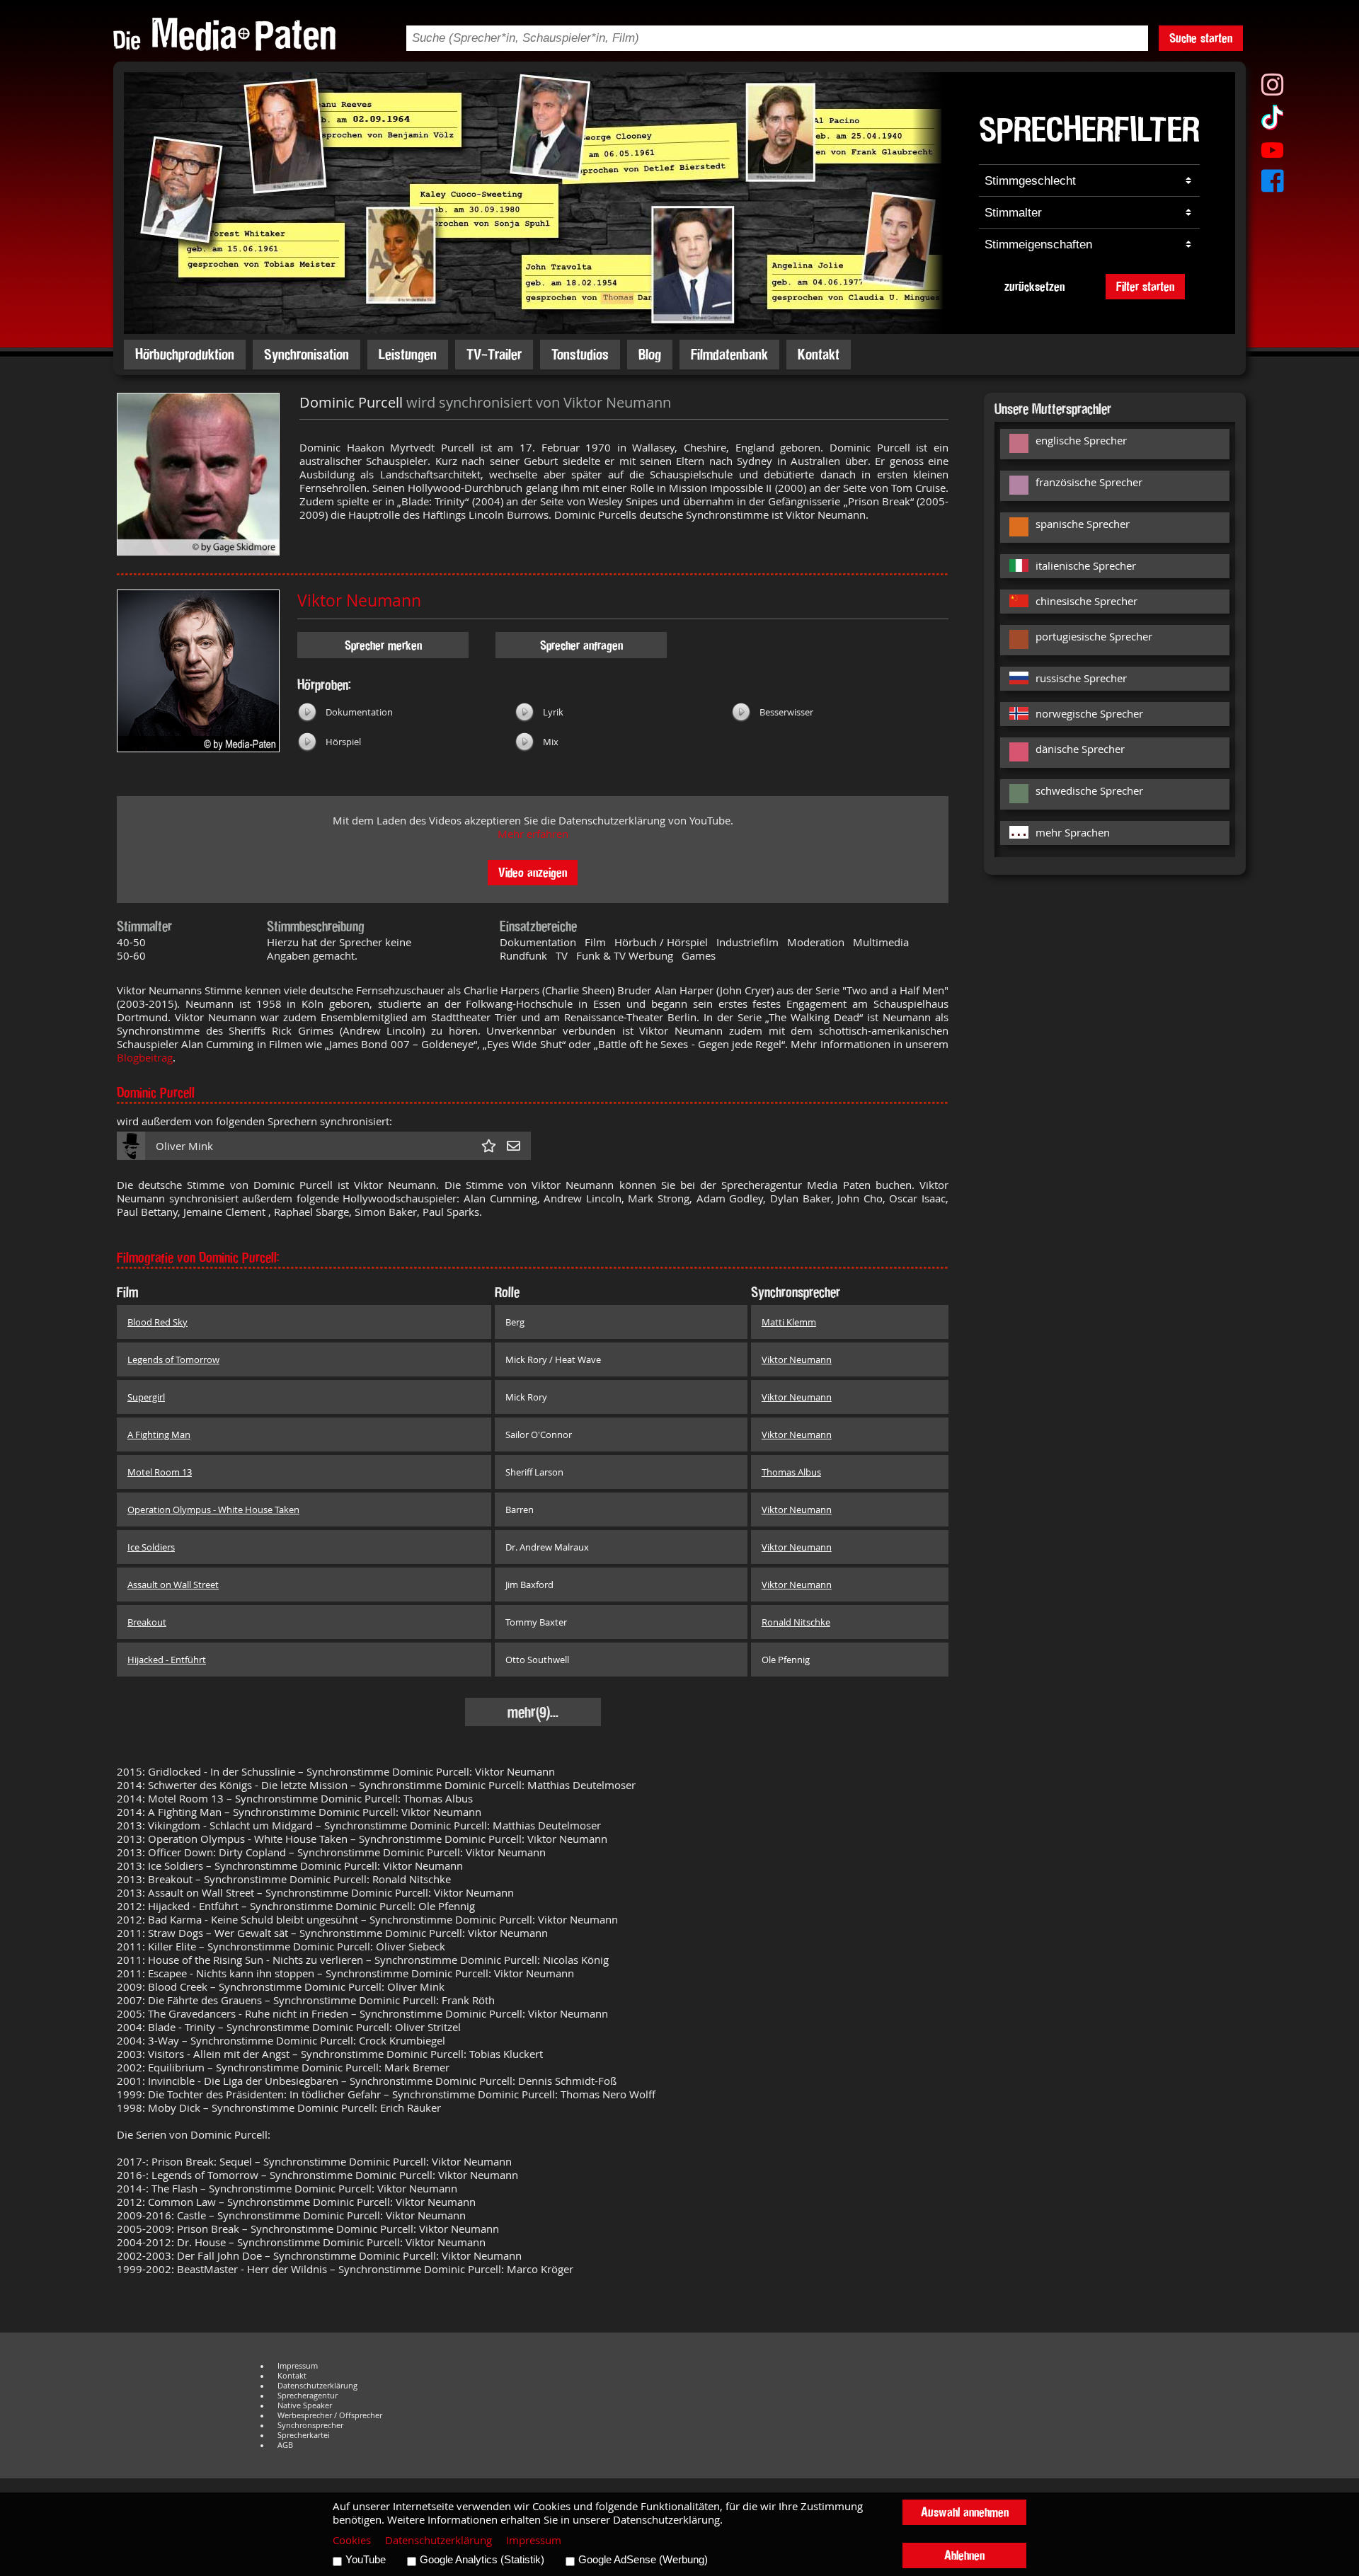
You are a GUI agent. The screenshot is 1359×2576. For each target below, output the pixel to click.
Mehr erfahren (533, 834)
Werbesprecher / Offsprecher (330, 2415)
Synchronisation (306, 354)
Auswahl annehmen (965, 2512)
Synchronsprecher (310, 2425)
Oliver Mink (184, 1146)
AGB (285, 2445)
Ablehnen (964, 2555)
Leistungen (408, 354)
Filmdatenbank (729, 354)
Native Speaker (305, 2405)
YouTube (366, 2560)
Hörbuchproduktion (185, 354)
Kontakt (819, 354)
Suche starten (1201, 38)
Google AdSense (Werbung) (643, 2560)
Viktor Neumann (359, 600)
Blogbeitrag (145, 1058)
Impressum (298, 2366)
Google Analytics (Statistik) (482, 2560)
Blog (650, 354)
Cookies (352, 2540)
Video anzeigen (533, 872)
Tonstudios (580, 354)
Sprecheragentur (308, 2396)
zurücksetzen (1034, 286)
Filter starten (1145, 286)
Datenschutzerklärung (317, 2386)
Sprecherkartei (304, 2435)
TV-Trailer (494, 354)
